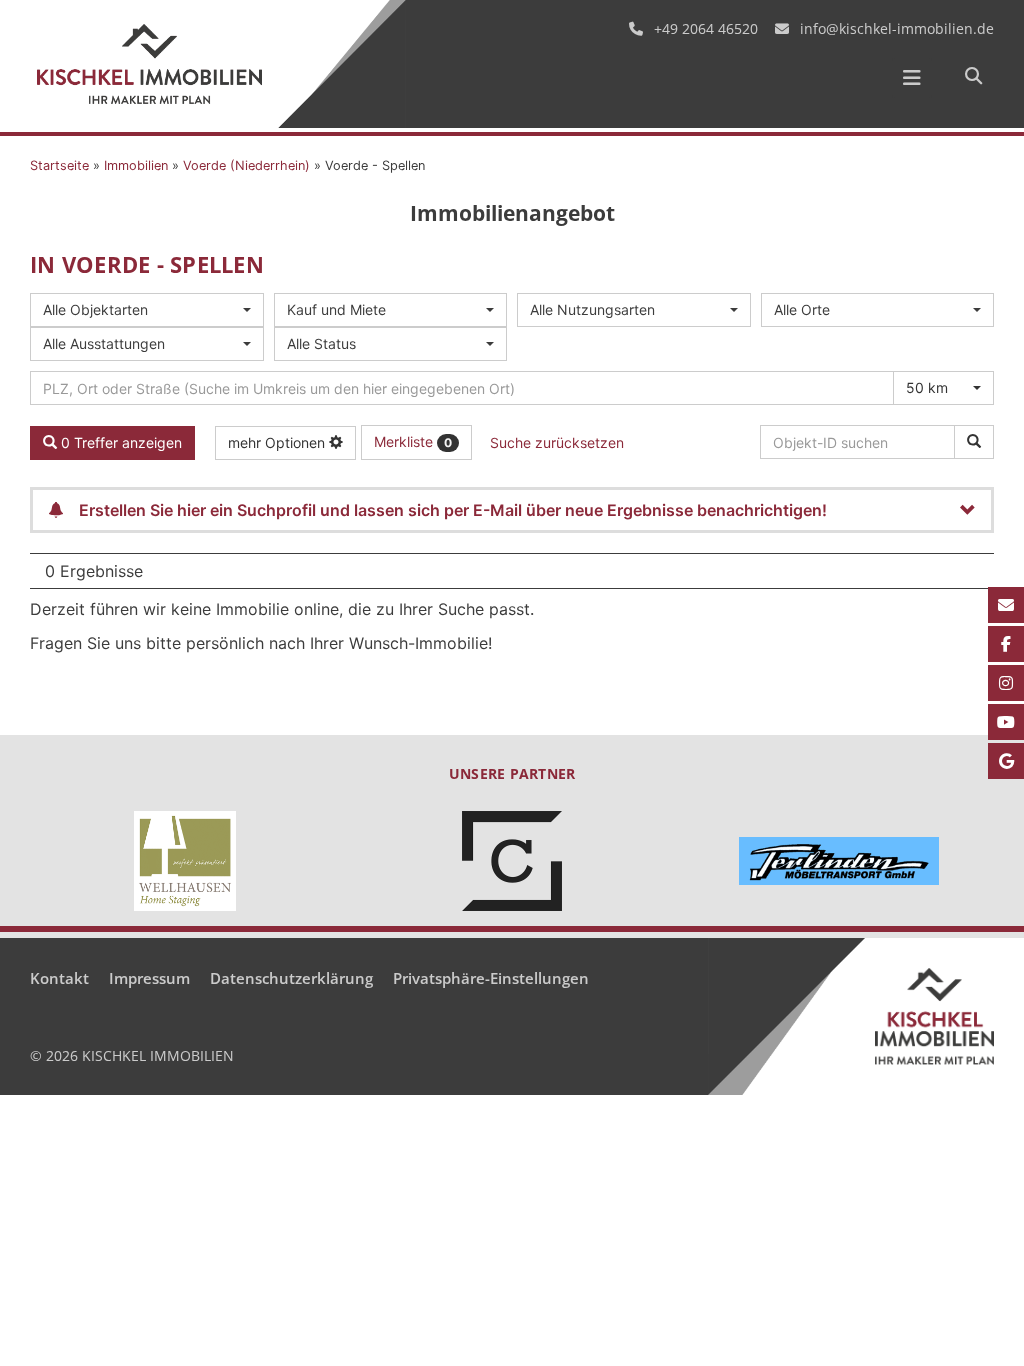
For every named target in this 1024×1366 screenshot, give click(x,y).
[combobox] (147, 310)
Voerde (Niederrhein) (246, 165)
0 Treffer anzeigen (119, 442)
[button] (973, 77)
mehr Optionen (278, 442)
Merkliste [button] (413, 441)
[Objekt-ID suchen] (974, 442)
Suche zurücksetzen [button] (557, 442)
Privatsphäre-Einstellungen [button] (491, 978)
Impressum (149, 978)
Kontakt (59, 978)
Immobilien (136, 165)
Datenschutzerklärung (291, 978)
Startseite (59, 165)
